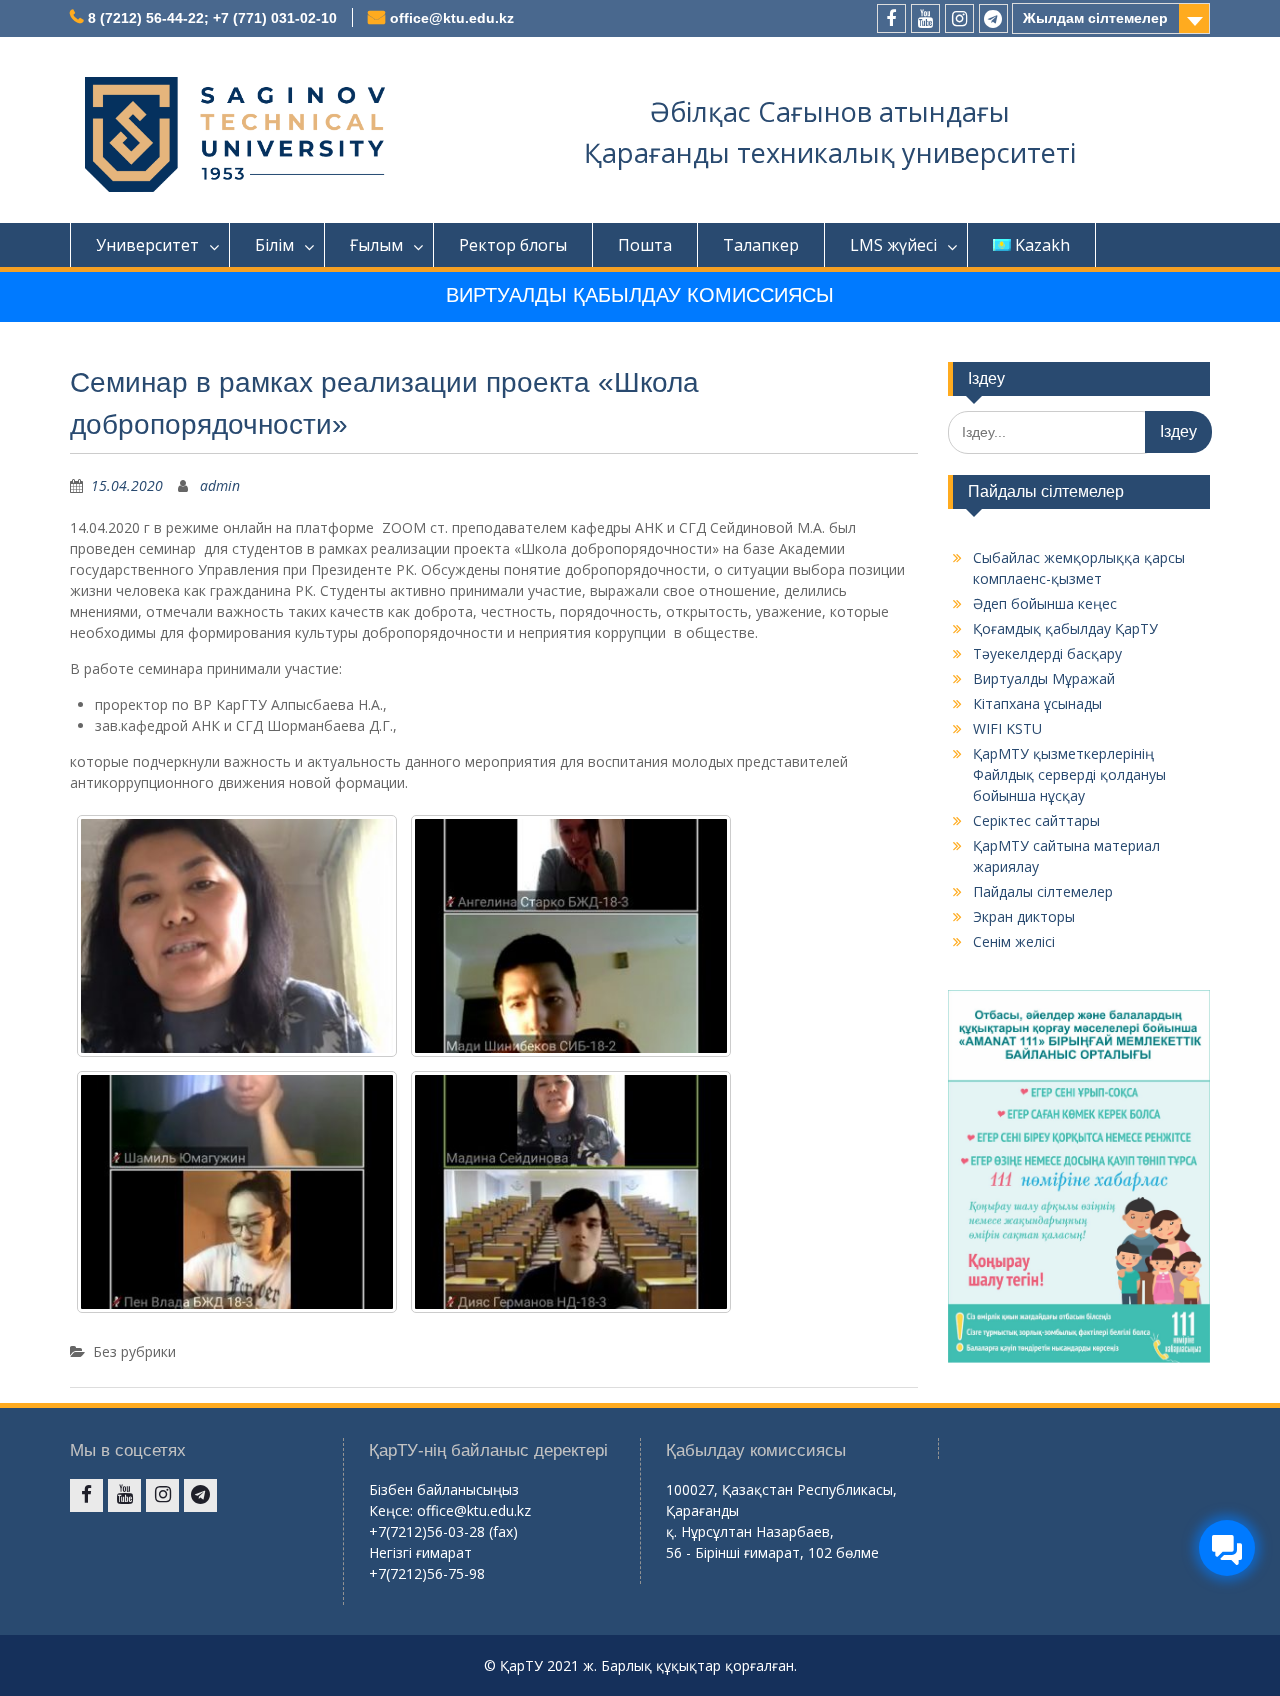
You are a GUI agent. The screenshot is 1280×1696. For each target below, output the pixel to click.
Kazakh (1042, 245)
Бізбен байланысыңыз (444, 1489)
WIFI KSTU (1007, 728)
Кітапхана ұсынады (1037, 703)
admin (220, 485)
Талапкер (761, 245)
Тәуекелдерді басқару (1047, 653)
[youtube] (925, 18)
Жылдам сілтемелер (1095, 18)
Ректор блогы (513, 245)
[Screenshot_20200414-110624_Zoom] (571, 1192)
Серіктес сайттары (1036, 820)
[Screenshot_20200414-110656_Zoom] (571, 936)
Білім (274, 245)
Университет (147, 245)
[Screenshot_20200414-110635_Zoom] (237, 1192)
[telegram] (993, 18)
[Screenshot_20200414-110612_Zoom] (237, 936)
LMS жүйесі (893, 245)
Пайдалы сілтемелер (1043, 891)
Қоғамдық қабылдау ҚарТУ (1065, 628)
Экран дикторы (1024, 916)
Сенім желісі (1014, 941)
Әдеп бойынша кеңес (1045, 603)
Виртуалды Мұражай (1044, 678)
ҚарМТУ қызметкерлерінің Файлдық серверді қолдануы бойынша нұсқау (1069, 774)
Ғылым (376, 245)
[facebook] (891, 18)
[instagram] (959, 18)
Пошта (645, 245)
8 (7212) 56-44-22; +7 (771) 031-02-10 (212, 18)
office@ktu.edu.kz (452, 18)
